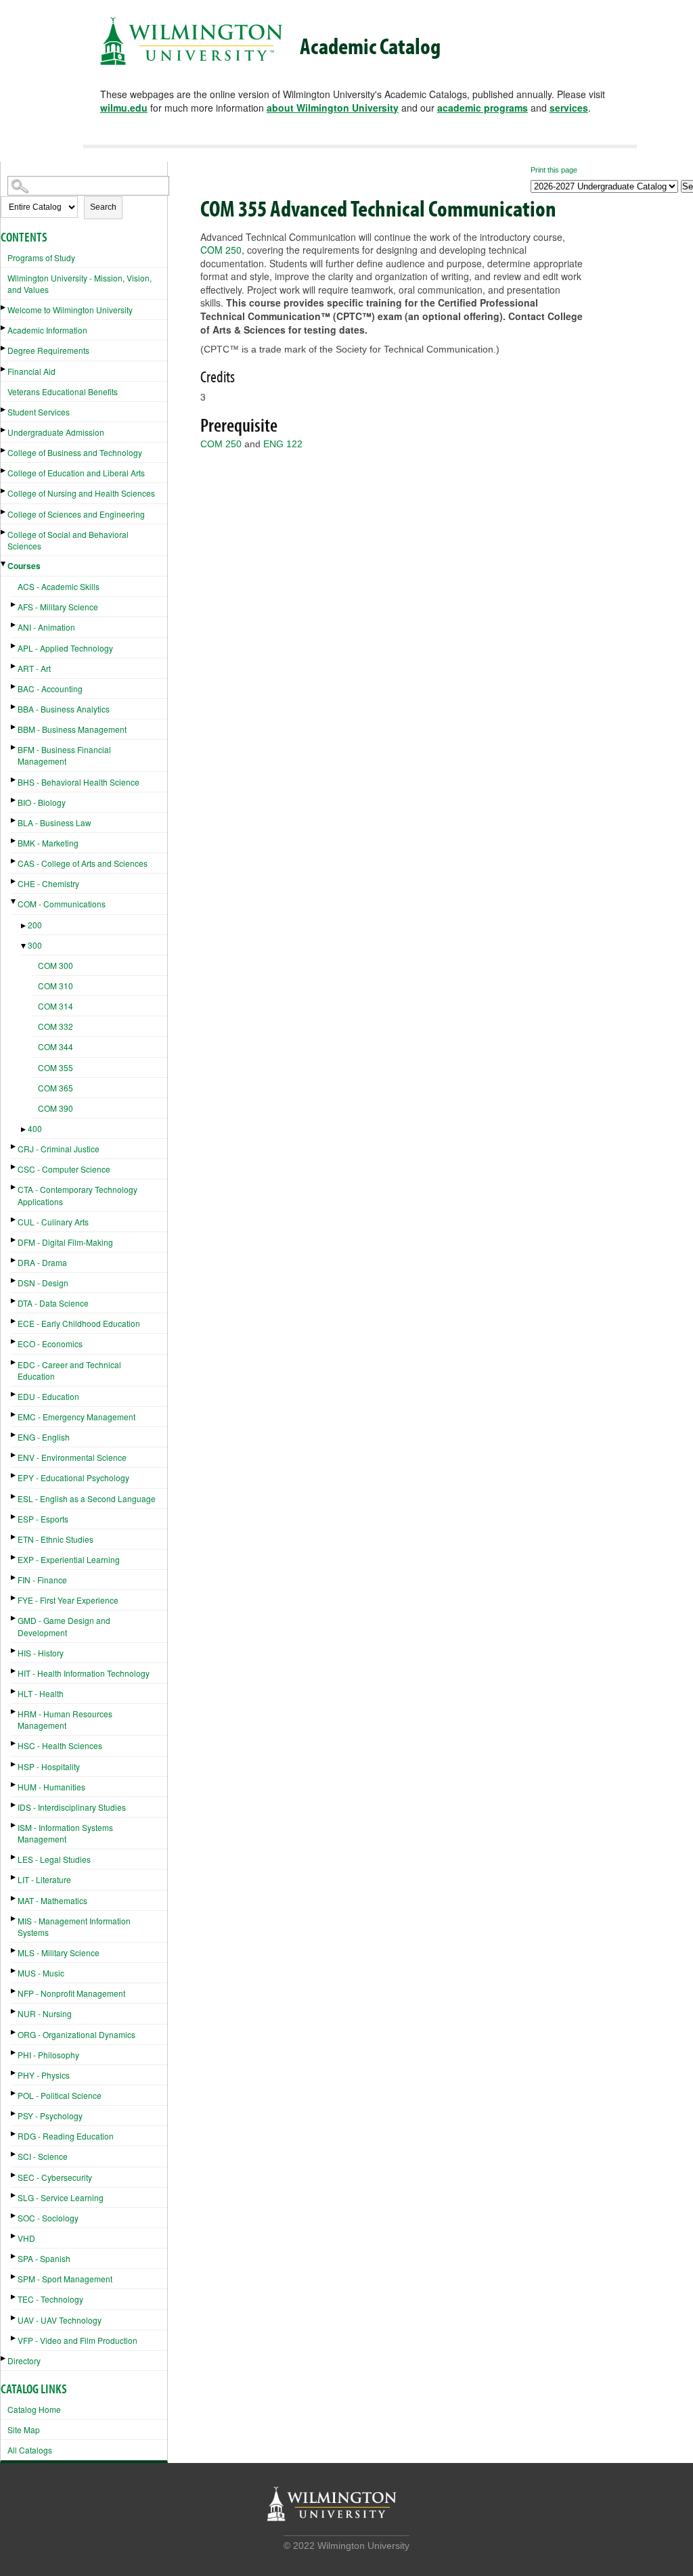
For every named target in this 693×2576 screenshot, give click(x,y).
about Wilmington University (333, 108)
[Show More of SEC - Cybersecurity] (14, 2175)
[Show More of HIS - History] (14, 1651)
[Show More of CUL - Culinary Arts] (14, 1220)
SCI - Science (43, 2156)
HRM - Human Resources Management (65, 1719)
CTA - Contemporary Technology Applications (77, 1195)
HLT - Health (41, 1693)
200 (35, 925)
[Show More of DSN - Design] (14, 1281)
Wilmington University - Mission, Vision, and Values (80, 284)
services (569, 108)
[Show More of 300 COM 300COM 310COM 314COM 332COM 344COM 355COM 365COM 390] (24, 946)
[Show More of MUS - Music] (14, 1971)
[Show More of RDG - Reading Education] (14, 2134)
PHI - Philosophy (48, 2055)
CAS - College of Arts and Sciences (83, 863)
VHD (26, 2238)
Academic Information (47, 330)
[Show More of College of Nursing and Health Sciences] (4, 491)
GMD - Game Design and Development (64, 1626)
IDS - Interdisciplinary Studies (72, 1807)
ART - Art (34, 668)
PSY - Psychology (50, 2116)
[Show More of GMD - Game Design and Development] (14, 1618)
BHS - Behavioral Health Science (79, 782)
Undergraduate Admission (56, 432)
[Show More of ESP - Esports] (14, 1517)
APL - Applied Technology (65, 648)
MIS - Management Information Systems (74, 1926)
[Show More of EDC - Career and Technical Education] (14, 1362)
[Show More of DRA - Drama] (14, 1260)
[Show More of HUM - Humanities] (14, 1785)
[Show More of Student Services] (4, 410)
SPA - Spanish (44, 2258)
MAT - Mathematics (52, 1900)
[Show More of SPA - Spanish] (14, 2256)
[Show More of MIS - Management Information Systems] (14, 1919)
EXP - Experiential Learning (69, 1559)
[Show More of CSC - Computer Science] (14, 1167)
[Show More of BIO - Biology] (14, 800)
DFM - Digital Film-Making (65, 1242)
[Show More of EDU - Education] (14, 1394)
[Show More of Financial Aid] (4, 369)
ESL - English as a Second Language (87, 1498)
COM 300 (55, 965)
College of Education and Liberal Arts (76, 473)
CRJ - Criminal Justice (59, 1149)
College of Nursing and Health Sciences (81, 493)
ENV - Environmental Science (72, 1457)
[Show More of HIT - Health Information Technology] (14, 1671)
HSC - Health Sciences (60, 1745)
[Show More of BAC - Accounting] (14, 686)
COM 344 (55, 1046)
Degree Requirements (48, 350)
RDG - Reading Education (66, 2136)
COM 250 (221, 250)
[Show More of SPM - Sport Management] (14, 2277)
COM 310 (55, 986)
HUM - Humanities (51, 1787)
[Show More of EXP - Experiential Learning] (14, 1557)
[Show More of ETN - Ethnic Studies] (14, 1537)
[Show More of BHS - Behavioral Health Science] (14, 780)
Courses (24, 566)
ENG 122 (283, 444)
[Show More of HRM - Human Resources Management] (14, 1712)
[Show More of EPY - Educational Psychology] (14, 1475)
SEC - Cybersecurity (55, 2177)
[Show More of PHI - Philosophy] (14, 2053)
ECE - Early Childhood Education (79, 1323)
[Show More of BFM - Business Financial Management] (14, 747)
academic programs (483, 108)
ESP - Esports (43, 1519)
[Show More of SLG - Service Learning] (14, 2195)
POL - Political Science (60, 2095)
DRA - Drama (42, 1262)
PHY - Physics (44, 2075)
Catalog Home (34, 2409)
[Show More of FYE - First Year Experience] (14, 1598)
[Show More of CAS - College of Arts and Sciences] (14, 861)
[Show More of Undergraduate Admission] (4, 430)
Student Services (39, 412)
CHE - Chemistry (48, 883)
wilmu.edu (124, 108)
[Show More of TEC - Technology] (14, 2297)
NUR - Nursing (45, 2013)
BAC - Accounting (50, 688)
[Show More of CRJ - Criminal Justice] (14, 1147)
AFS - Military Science (58, 607)
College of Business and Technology (75, 452)
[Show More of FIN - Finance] (14, 1578)
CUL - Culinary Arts (53, 1222)
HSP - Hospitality (49, 1766)
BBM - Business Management (72, 729)
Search (103, 207)
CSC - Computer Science (64, 1169)
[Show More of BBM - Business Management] (14, 727)
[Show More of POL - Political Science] (14, 2093)
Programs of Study (41, 257)
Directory (24, 2360)
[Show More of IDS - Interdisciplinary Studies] (14, 1805)
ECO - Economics (50, 1343)
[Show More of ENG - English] (14, 1435)
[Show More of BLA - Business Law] (14, 820)
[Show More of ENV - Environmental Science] (14, 1455)
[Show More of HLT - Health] (14, 1691)
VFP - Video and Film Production (77, 2340)
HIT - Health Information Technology (84, 1673)
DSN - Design (43, 1283)
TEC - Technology (50, 2299)
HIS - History (41, 1653)
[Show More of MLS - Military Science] (14, 1950)
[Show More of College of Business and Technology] (4, 450)
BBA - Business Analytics (64, 709)
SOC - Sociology (48, 2218)
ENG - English (44, 1437)
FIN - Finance (42, 1580)
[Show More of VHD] (14, 2236)
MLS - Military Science (59, 1952)
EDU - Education (48, 1396)
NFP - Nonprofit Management (71, 1993)
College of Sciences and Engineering (76, 514)
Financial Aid (31, 371)
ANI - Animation (46, 627)
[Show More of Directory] (4, 2358)
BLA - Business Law (54, 822)
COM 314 (55, 1006)
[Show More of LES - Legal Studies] (14, 1857)
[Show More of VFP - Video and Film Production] (14, 2338)
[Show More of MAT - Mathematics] (14, 1898)
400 (35, 1128)
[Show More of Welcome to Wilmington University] (4, 308)
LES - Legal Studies (54, 1859)
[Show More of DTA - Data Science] (14, 1301)
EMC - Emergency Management (76, 1417)
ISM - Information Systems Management (65, 1833)
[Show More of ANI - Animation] (14, 625)
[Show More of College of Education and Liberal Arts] (4, 471)
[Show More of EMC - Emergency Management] (14, 1415)
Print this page (554, 170)
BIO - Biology (42, 802)
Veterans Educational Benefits (63, 391)
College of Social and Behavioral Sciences (68, 540)
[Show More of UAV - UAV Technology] (14, 2318)
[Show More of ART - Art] (14, 666)
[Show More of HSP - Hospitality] (14, 1764)
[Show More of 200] (24, 926)
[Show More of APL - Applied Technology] (14, 646)
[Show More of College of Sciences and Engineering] (4, 512)
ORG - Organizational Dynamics (76, 2034)
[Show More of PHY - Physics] (14, 2073)
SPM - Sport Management (65, 2279)
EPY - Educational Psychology (73, 1477)
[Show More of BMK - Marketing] (14, 841)
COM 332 (55, 1026)
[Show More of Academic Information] (4, 328)
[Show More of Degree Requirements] (4, 348)
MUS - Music (41, 1973)
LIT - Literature (44, 1879)
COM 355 (55, 1067)
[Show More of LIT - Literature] (14, 1877)
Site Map (24, 2430)
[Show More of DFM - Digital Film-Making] (14, 1240)
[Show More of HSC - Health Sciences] (14, 1743)
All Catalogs (30, 2450)
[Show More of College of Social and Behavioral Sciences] (4, 532)
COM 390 (55, 1108)
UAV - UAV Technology (60, 2320)
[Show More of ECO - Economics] (14, 1341)
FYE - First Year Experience (68, 1600)
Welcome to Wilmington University (70, 310)
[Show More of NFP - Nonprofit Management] (14, 1991)
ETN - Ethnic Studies (55, 1539)
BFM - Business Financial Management (64, 755)
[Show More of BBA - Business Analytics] (14, 707)
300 (35, 945)
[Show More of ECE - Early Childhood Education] (14, 1321)
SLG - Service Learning (61, 2197)
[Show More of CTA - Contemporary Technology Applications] (14, 1187)
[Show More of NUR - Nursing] (14, 2011)
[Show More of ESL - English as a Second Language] (14, 1496)
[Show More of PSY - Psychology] (14, 2114)
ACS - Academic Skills (59, 586)
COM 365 (55, 1088)
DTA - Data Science (53, 1303)
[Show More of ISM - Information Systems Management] (14, 1825)
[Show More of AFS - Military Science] (14, 605)
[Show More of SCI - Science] (14, 2154)
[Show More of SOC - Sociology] (14, 2216)
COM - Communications (62, 904)
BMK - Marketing (48, 843)
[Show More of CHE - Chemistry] (14, 881)
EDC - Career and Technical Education (69, 1370)
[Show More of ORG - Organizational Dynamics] (14, 2032)
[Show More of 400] (24, 1130)
